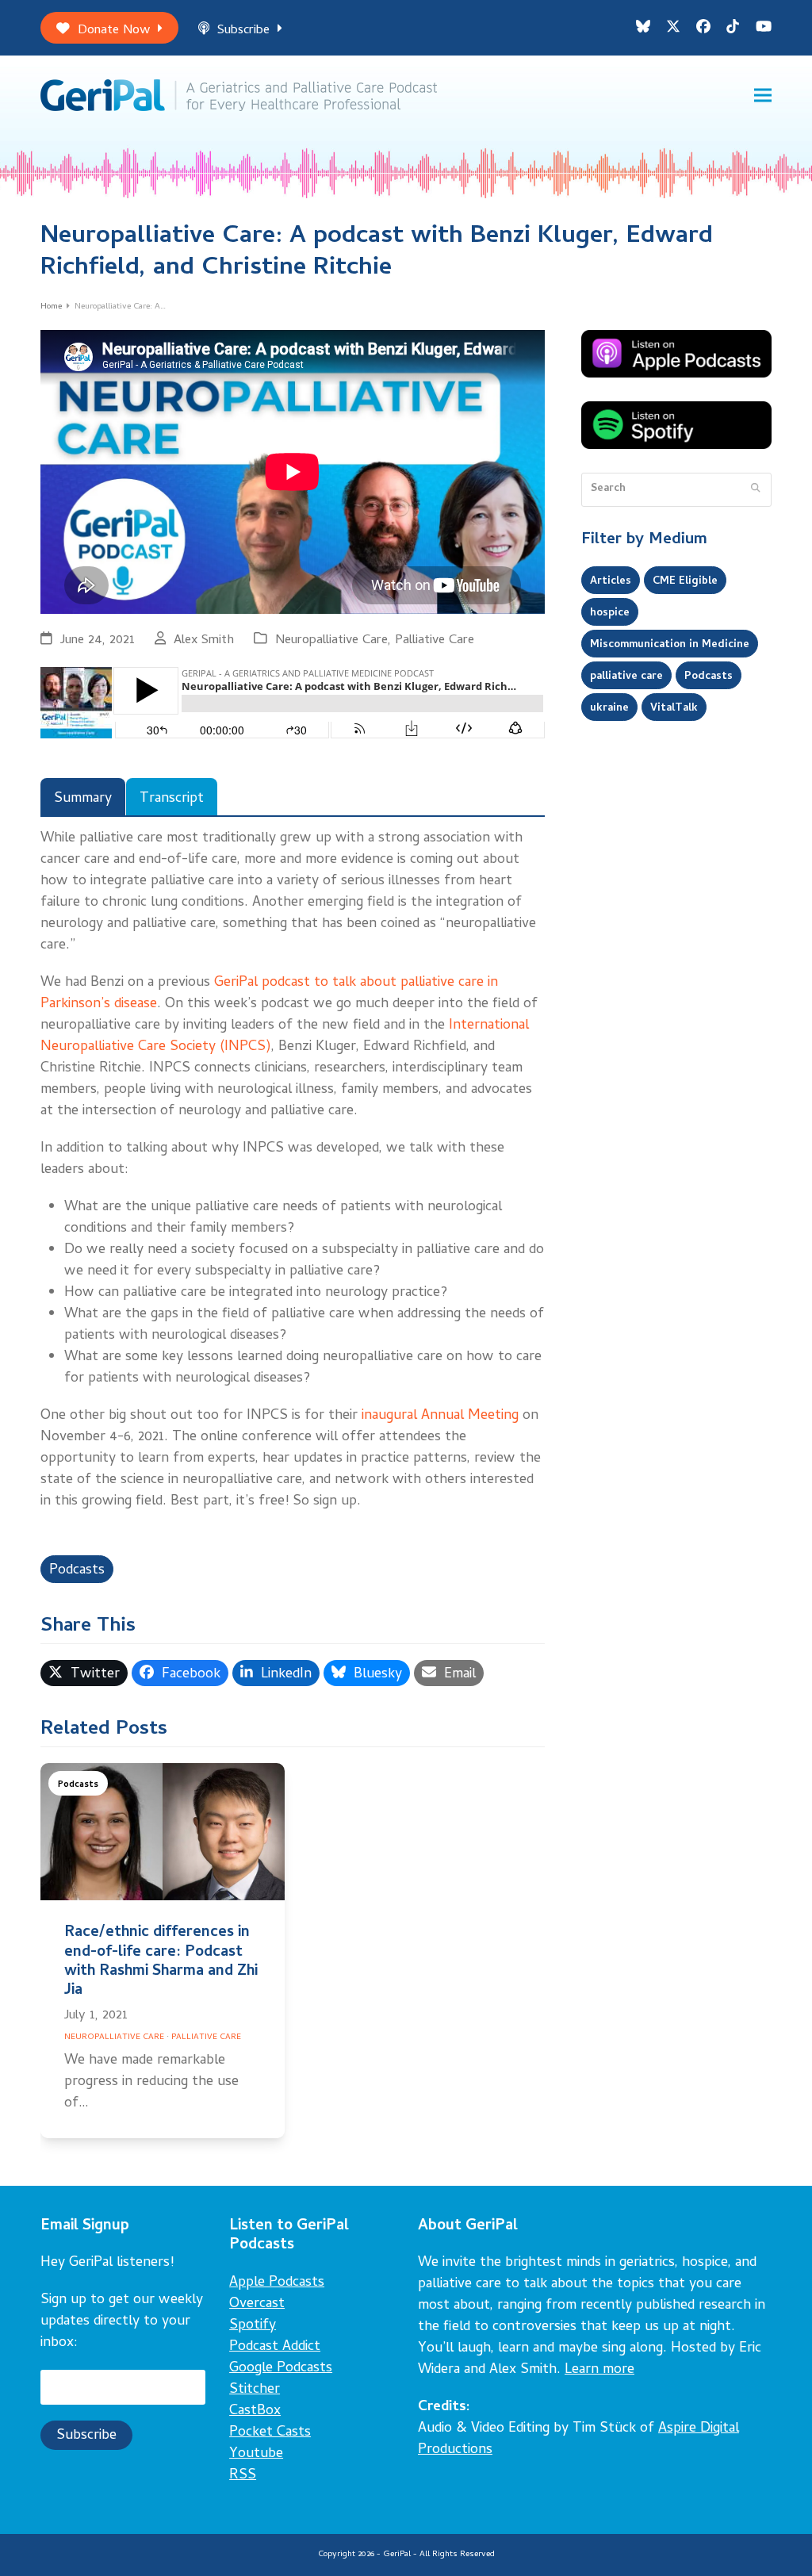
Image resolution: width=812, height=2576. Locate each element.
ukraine (609, 708)
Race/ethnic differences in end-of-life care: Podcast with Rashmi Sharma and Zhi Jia (161, 1962)
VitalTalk (674, 708)
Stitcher (255, 2390)
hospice (610, 613)
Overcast (257, 2304)
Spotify (253, 2326)
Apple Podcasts (277, 2283)
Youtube (256, 2454)
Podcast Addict (275, 2347)
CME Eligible (685, 581)
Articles (611, 581)
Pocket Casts (270, 2433)
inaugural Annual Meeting (440, 1416)
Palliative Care (435, 640)
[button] (763, 96)
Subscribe (243, 31)
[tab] (83, 797)
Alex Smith (204, 640)
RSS (243, 2476)
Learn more (599, 2370)
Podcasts (77, 1571)
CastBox (255, 2411)
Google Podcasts (281, 2369)
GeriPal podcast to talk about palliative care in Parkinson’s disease (269, 994)
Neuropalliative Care (331, 640)
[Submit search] (755, 489)
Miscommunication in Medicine (670, 645)
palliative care (626, 677)
